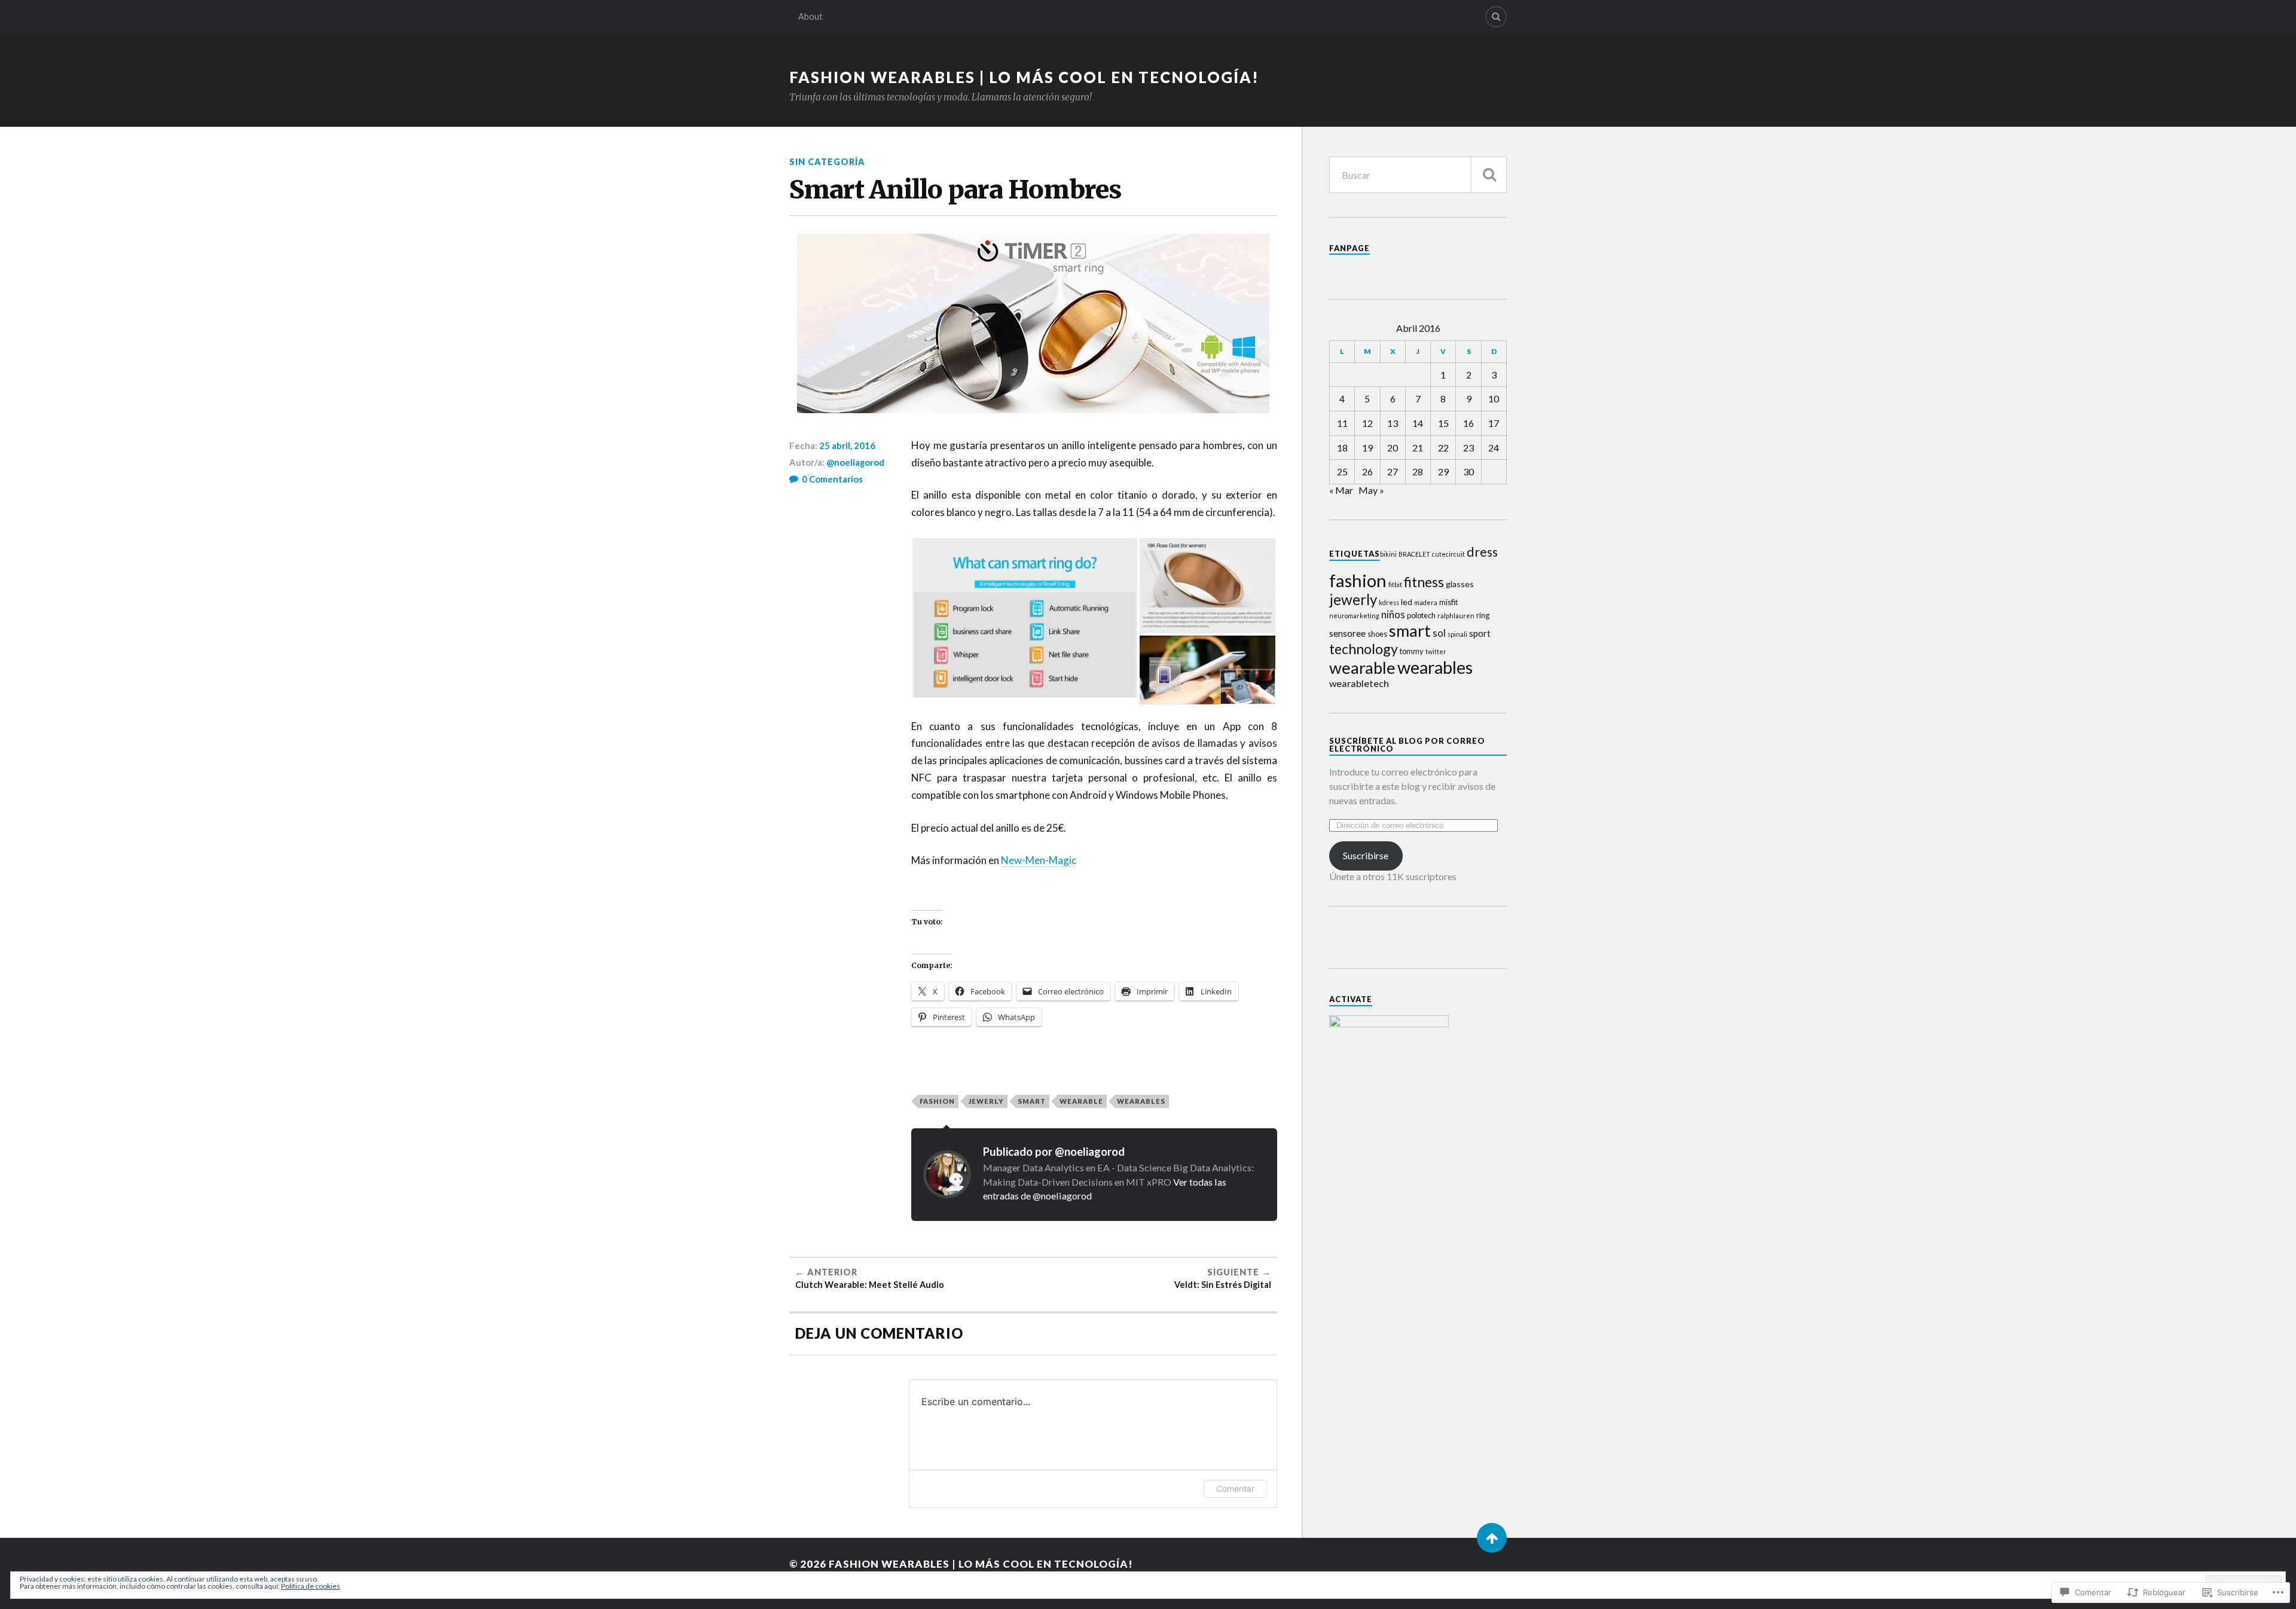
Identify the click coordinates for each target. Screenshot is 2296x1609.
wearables (1141, 1101)
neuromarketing (1354, 616)
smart (1032, 1101)
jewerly (986, 1101)
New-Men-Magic (1039, 860)
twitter (1436, 651)
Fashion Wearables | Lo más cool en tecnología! (1024, 77)
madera (1426, 602)
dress (1482, 552)
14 (1418, 423)
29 (1443, 471)
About (810, 16)
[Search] (1496, 17)
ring (1483, 615)
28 (1418, 471)
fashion (937, 1101)
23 (1468, 448)
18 (1342, 448)
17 (1494, 423)
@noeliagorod (855, 462)
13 (1393, 423)
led (1407, 602)
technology (1364, 649)
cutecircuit (1448, 554)
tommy (1412, 651)
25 (1342, 471)
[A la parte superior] (1492, 1538)
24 (1494, 448)
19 (1367, 448)
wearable (1081, 1101)
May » (1371, 490)
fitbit (1395, 584)
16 (1468, 423)
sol (1439, 633)
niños (1393, 614)
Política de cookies (311, 1586)
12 (1367, 423)
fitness (1424, 582)
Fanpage (1349, 248)
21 (1418, 448)
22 (1443, 448)
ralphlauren (1456, 616)
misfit (1448, 602)
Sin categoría (827, 162)
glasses (1460, 584)
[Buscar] (1489, 175)
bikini (1388, 554)
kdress (1389, 602)
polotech (1421, 615)
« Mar (1341, 490)
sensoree (1347, 633)
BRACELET (1414, 554)
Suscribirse (1366, 855)
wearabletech (1359, 683)
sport (1480, 633)
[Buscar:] (1418, 175)
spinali (1457, 634)
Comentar (1235, 1489)
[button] (1025, 622)
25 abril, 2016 (847, 445)
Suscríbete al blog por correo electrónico (1407, 745)
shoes (1377, 634)
